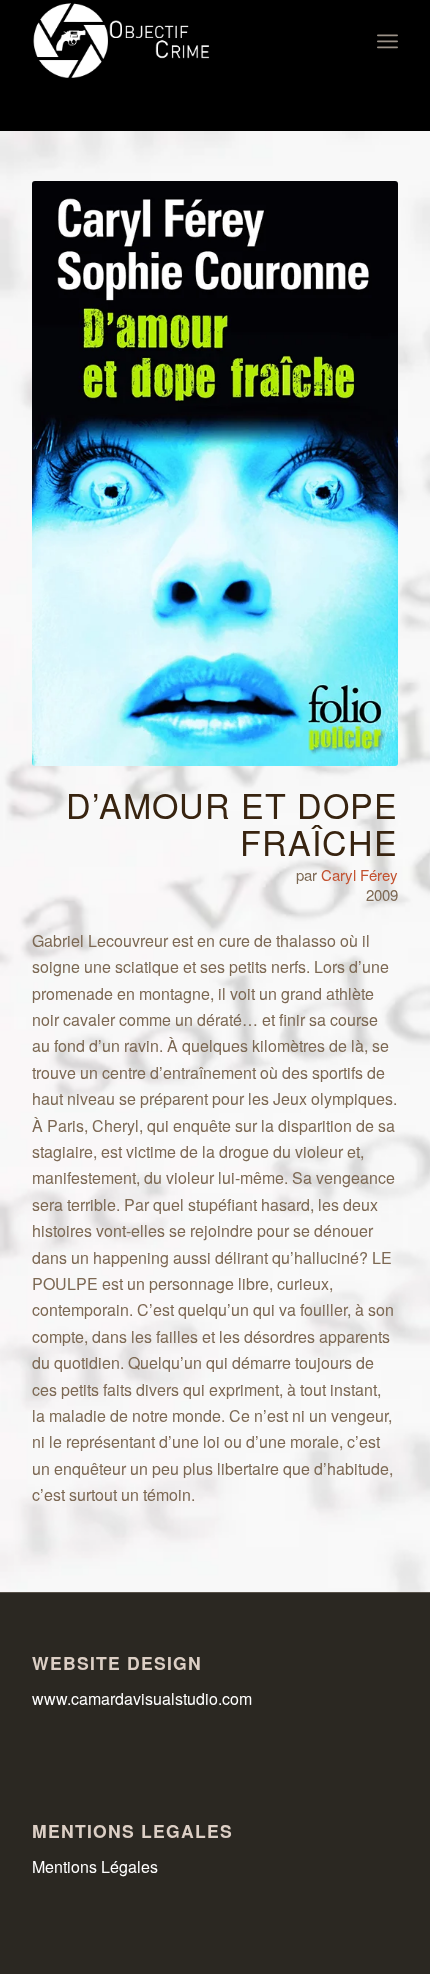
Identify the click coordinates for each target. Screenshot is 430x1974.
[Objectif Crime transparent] (178, 41)
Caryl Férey (359, 874)
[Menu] (387, 41)
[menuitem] (387, 41)
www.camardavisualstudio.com (144, 1698)
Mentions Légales (95, 1866)
